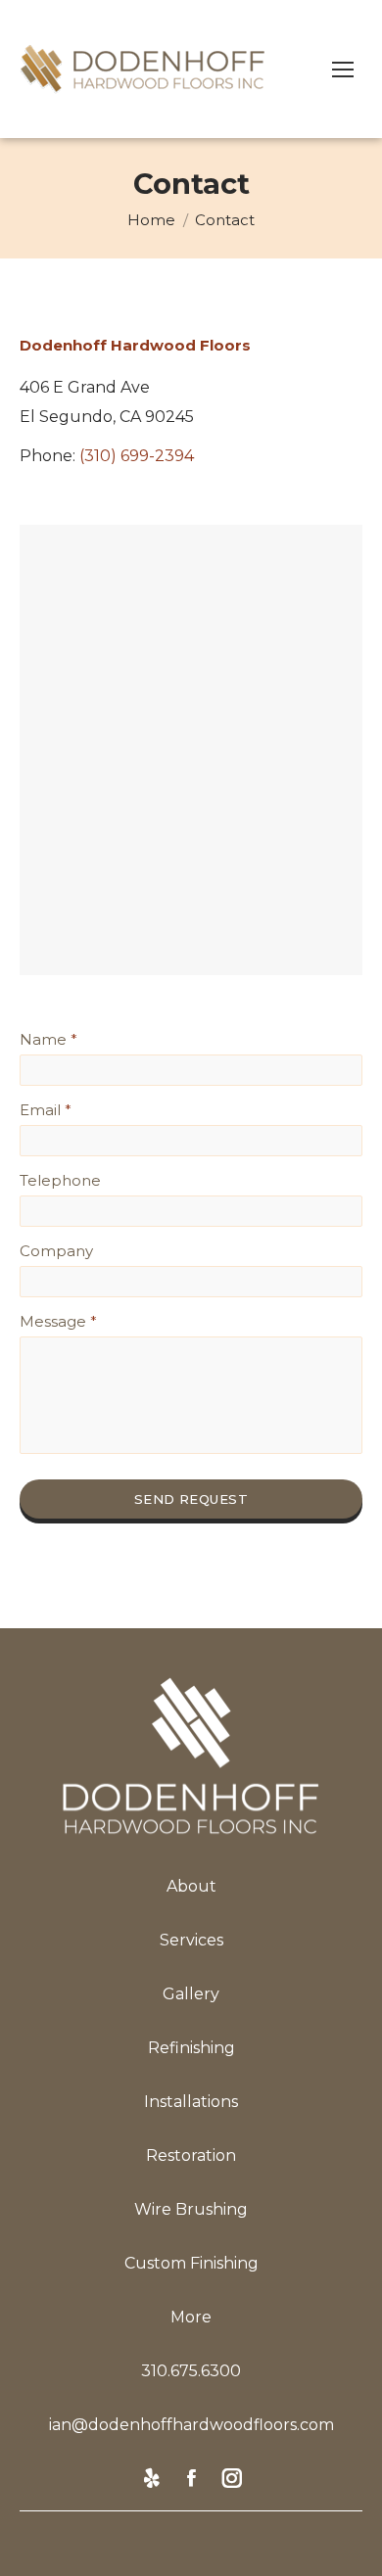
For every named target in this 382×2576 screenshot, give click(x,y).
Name (48, 1039)
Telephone (60, 1180)
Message (58, 1321)
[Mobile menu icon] (343, 70)
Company (56, 1251)
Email (46, 1110)
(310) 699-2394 (137, 456)
